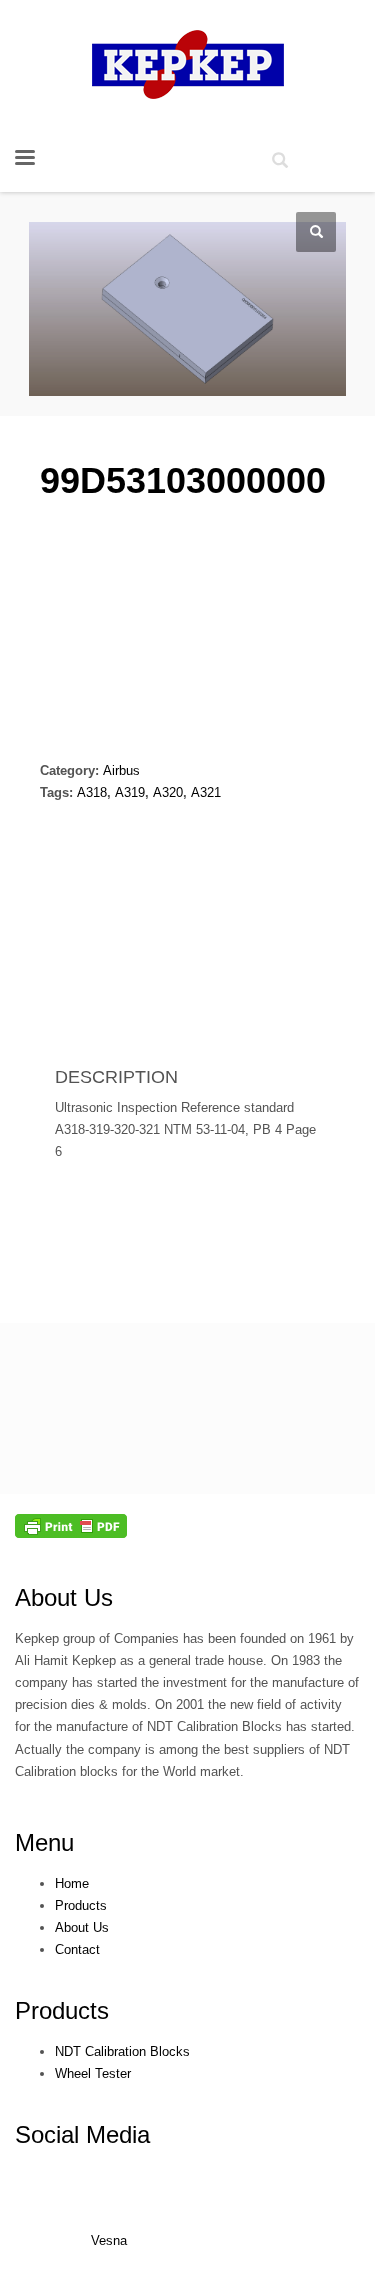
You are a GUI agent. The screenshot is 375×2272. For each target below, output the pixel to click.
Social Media (82, 2134)
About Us (64, 1597)
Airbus (121, 770)
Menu (44, 1842)
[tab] (79, 984)
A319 (130, 792)
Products (62, 2010)
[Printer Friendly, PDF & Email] (71, 1525)
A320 (168, 792)
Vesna (109, 2240)
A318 (92, 792)
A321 (206, 792)
